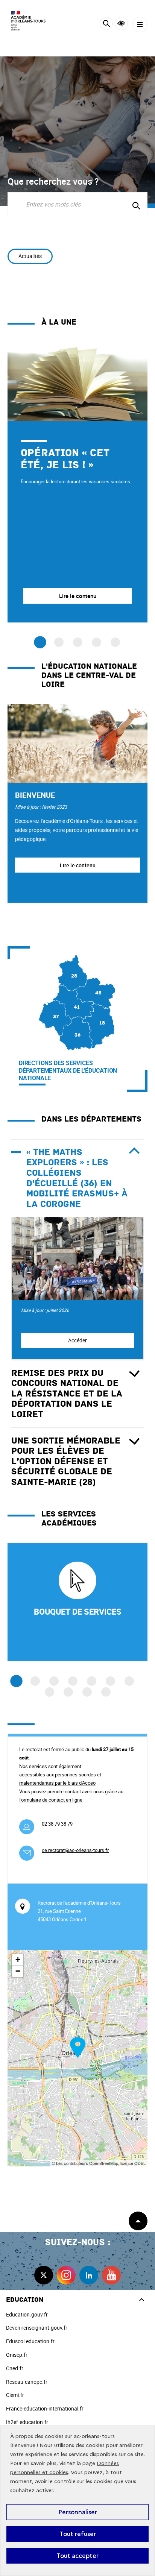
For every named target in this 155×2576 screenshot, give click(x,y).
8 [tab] (49, 1692)
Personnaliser (78, 2512)
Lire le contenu (78, 865)
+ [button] (18, 1960)
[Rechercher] (106, 25)
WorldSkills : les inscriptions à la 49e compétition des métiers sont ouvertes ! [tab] (96, 642)
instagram (66, 2275)
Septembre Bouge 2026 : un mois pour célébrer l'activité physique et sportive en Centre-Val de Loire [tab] (78, 642)
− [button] (18, 1971)
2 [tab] (35, 1681)
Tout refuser (78, 2534)
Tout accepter (77, 2556)
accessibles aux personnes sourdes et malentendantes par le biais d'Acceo (60, 1779)
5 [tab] (92, 1681)
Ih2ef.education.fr (27, 2422)
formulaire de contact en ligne (51, 1800)
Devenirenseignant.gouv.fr (37, 2328)
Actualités (30, 256)
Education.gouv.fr (27, 2314)
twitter (44, 2275)
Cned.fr (15, 2368)
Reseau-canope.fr (27, 2382)
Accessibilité (121, 24)
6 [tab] (110, 1681)
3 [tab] (54, 1681)
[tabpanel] (77, 482)
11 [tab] (106, 1692)
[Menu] (140, 25)
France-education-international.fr (45, 2408)
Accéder (77, 1340)
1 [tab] (16, 1681)
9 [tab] (68, 1692)
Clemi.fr (15, 2395)
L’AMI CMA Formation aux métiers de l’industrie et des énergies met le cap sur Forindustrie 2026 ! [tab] (115, 642)
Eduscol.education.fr (30, 2341)
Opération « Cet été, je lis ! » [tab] (40, 642)
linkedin (89, 2275)
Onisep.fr (17, 2355)
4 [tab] (73, 1681)
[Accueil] (28, 21)
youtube (111, 2275)
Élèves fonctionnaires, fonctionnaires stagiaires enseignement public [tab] (59, 642)
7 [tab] (129, 1681)
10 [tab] (87, 1692)
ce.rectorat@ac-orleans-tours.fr (75, 1850)
